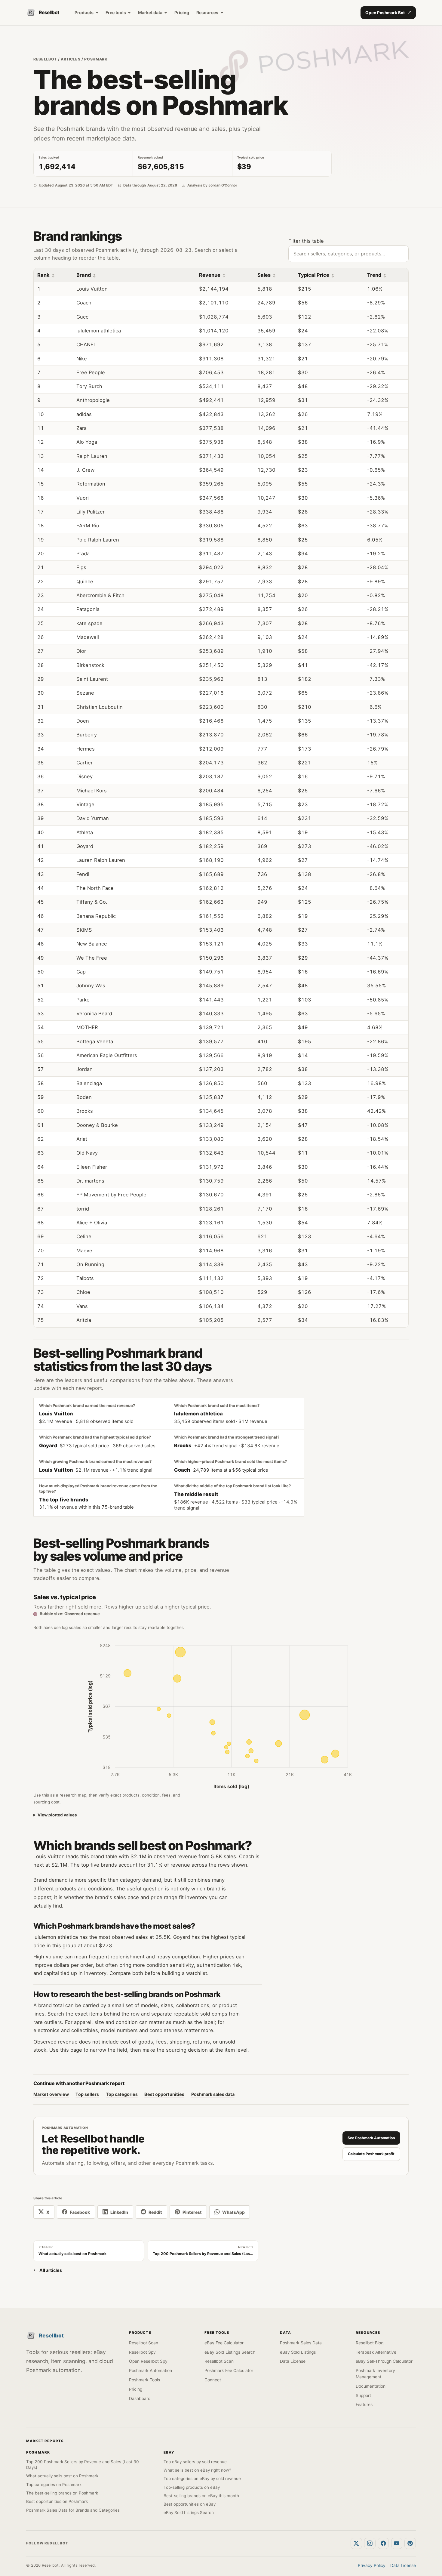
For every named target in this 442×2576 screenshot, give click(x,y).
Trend (374, 275)
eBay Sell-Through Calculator (384, 2361)
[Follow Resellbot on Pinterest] (410, 2544)
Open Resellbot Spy (148, 2361)
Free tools (116, 12)
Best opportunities (164, 2094)
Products (84, 12)
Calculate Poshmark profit (371, 2154)
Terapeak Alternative (376, 2352)
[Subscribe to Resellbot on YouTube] (397, 2544)
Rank (43, 275)
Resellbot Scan (144, 2343)
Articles (71, 59)
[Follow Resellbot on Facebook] (383, 2544)
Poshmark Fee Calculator (229, 2371)
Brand (84, 275)
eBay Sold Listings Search (230, 2352)
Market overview (51, 2094)
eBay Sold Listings (298, 2352)
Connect (213, 2380)
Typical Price (314, 275)
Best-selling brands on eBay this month (201, 2496)
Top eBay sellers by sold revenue (195, 2462)
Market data (150, 12)
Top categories (122, 2094)
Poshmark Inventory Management (375, 2374)
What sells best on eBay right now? (197, 2470)
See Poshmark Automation (371, 2138)
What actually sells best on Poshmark (62, 2476)
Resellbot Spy (142, 2352)
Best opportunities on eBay (190, 2504)
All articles (51, 2270)
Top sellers (87, 2094)
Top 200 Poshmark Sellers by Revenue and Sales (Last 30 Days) (83, 2465)
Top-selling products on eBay (192, 2487)
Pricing (182, 12)
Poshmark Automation (150, 2371)
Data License (293, 2361)
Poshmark (96, 59)
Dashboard (140, 2399)
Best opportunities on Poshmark (57, 2501)
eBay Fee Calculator (224, 2343)
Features (364, 2405)
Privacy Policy (372, 2565)
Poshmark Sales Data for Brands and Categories (73, 2510)
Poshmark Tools (144, 2380)
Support (363, 2396)
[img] (180, 1652)
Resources (207, 12)
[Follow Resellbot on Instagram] (370, 2544)
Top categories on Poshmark (54, 2485)
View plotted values (57, 1815)
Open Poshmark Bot (385, 13)
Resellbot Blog (370, 2343)
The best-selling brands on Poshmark (62, 2493)
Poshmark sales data (213, 2094)
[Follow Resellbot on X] (356, 2544)
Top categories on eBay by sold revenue (202, 2479)
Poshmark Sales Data (301, 2343)
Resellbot (45, 59)
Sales (264, 275)
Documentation (371, 2386)
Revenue (210, 275)
